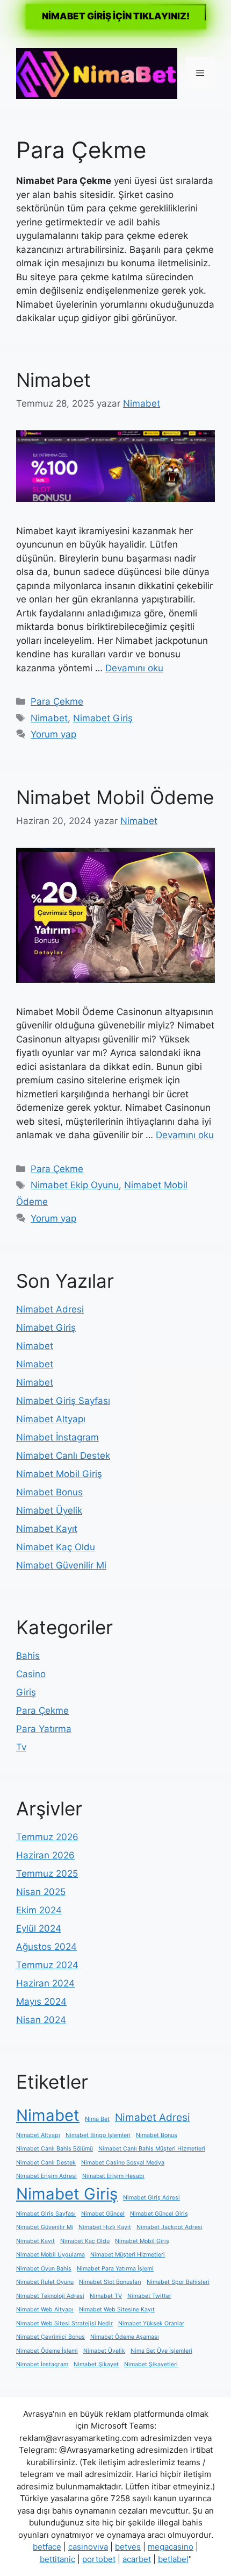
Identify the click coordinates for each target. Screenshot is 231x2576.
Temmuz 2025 (47, 1874)
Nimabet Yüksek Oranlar (151, 2323)
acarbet (137, 2559)
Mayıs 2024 (41, 2002)
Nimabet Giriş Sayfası (63, 1401)
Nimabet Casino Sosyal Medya (123, 2163)
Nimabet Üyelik (49, 1510)
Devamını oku (134, 668)
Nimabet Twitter (149, 2296)
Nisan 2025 (41, 1892)
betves (128, 2547)
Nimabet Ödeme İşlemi (47, 2351)
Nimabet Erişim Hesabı (113, 2176)
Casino (31, 1674)
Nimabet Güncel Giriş (159, 2214)
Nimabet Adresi (50, 1309)
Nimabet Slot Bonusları (110, 2282)
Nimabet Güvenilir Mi (61, 1565)
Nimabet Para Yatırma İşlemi (115, 2269)
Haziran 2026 (45, 1855)
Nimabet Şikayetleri (151, 2364)
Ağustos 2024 (46, 1947)
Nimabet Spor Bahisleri (178, 2282)
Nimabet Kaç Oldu (56, 1547)
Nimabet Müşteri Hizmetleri (128, 2255)
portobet (99, 2559)
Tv (21, 1747)
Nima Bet (97, 2119)
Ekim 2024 (39, 1910)
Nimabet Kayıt (47, 1529)
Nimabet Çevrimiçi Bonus (50, 2337)
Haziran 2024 (45, 1983)
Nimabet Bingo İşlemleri (98, 2135)
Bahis (28, 1656)
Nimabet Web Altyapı (45, 2309)
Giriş (26, 1692)
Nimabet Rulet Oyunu (45, 2282)
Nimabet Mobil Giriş (59, 1474)
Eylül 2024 (39, 1928)
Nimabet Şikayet (96, 2364)
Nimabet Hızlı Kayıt (105, 2227)
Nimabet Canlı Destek (63, 1456)
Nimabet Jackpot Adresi (169, 2227)
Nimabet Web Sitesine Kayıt (117, 2309)
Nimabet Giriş (103, 718)
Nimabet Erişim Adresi (46, 2176)
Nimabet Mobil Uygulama (50, 2255)
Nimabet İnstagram (57, 1437)
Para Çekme (57, 701)
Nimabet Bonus (49, 1492)
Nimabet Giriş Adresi (151, 2198)
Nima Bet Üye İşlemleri (161, 2351)
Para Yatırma (44, 1729)
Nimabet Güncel (103, 2214)
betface (47, 2547)
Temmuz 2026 (47, 1837)
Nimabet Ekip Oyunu (75, 1185)
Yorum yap (53, 734)
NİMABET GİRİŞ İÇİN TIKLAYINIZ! (116, 16)
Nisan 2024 (41, 2020)
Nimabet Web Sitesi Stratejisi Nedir (64, 2323)
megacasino (171, 2547)
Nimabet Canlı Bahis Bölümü (55, 2149)
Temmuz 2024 (47, 1965)
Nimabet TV (106, 2296)
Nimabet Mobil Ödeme (115, 797)
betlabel (173, 2559)
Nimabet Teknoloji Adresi (50, 2296)
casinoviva (88, 2547)
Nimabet (53, 380)
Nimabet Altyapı (51, 1419)
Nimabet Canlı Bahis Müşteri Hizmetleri (152, 2149)
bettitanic (57, 2559)
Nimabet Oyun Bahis (44, 2269)
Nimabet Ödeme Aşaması (125, 2337)
